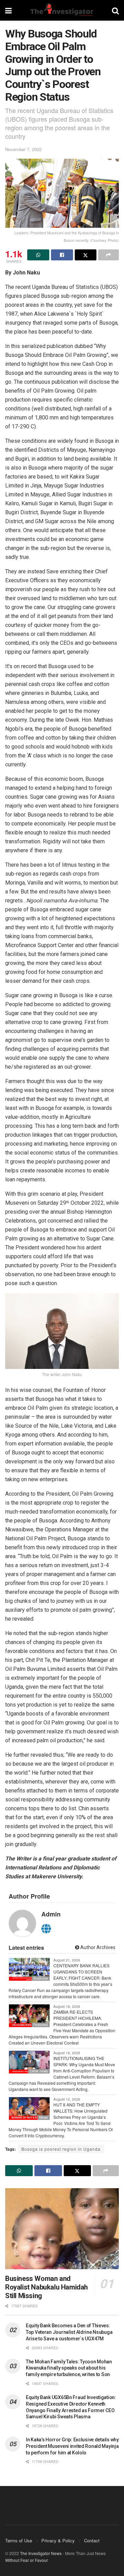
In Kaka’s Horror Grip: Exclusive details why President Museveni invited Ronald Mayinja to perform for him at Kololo (72, 2446)
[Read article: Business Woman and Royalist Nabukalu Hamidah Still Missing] (62, 2229)
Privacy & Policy (58, 2540)
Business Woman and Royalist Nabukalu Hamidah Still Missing (46, 2287)
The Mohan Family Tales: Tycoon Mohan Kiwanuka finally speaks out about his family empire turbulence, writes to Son (69, 2368)
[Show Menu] (8, 10)
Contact (92, 2540)
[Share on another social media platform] (108, 255)
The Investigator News (41, 2553)
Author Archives (97, 1947)
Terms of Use (19, 2540)
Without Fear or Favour (26, 2560)
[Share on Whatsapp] (38, 255)
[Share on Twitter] (86, 255)
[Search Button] (115, 10)
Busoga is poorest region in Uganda (61, 2149)
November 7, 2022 (23, 149)
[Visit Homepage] (62, 10)
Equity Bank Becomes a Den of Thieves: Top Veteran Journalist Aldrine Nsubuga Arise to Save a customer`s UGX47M (69, 2332)
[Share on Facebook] (62, 255)
